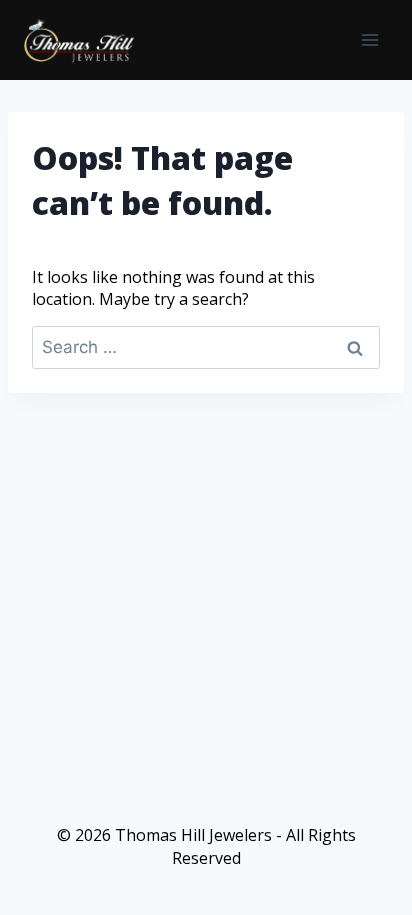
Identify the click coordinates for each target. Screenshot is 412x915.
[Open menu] (369, 39)
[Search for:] (206, 347)
